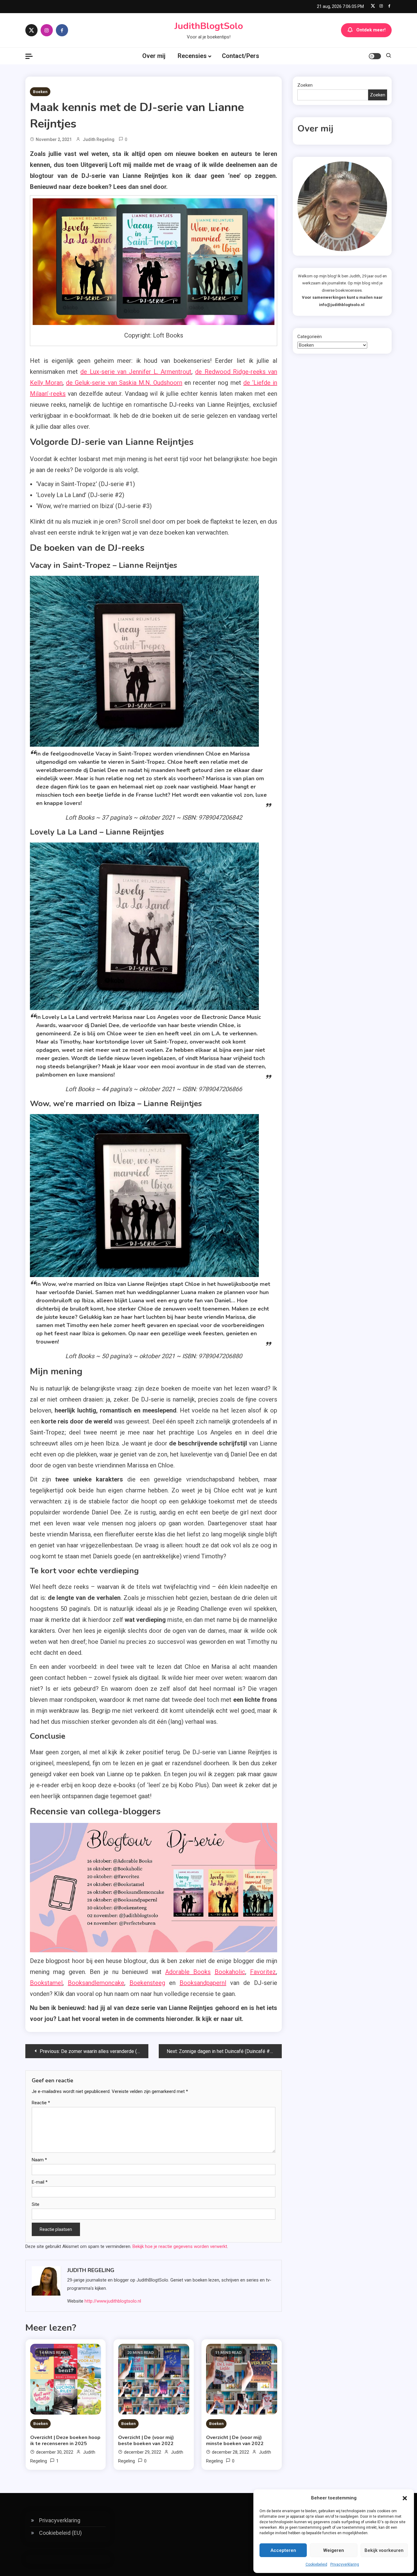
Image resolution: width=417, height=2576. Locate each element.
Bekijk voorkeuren (384, 2550)
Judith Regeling (99, 139)
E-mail (40, 2182)
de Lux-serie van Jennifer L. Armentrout (136, 372)
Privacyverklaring (345, 2564)
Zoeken (305, 85)
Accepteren (283, 2550)
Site (36, 2204)
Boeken (40, 92)
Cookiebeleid (316, 2564)
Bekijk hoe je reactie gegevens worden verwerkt (180, 2246)
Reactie (41, 2103)
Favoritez (263, 1972)
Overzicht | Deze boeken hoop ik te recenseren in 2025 (65, 2441)
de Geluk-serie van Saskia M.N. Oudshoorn (124, 383)
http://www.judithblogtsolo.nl (113, 2301)
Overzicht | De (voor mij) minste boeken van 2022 (235, 2441)
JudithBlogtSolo (209, 26)
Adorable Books (188, 1972)
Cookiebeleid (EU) (60, 2533)
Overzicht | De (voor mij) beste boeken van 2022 (146, 2441)
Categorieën (310, 337)
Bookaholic (230, 1972)
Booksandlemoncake (96, 1983)
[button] (405, 2498)
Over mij (154, 56)
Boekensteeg (147, 1983)
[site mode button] (375, 56)
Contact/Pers (241, 56)
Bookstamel (46, 1983)
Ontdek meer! (371, 30)
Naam (39, 2160)
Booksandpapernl (203, 1983)
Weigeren (334, 2550)
